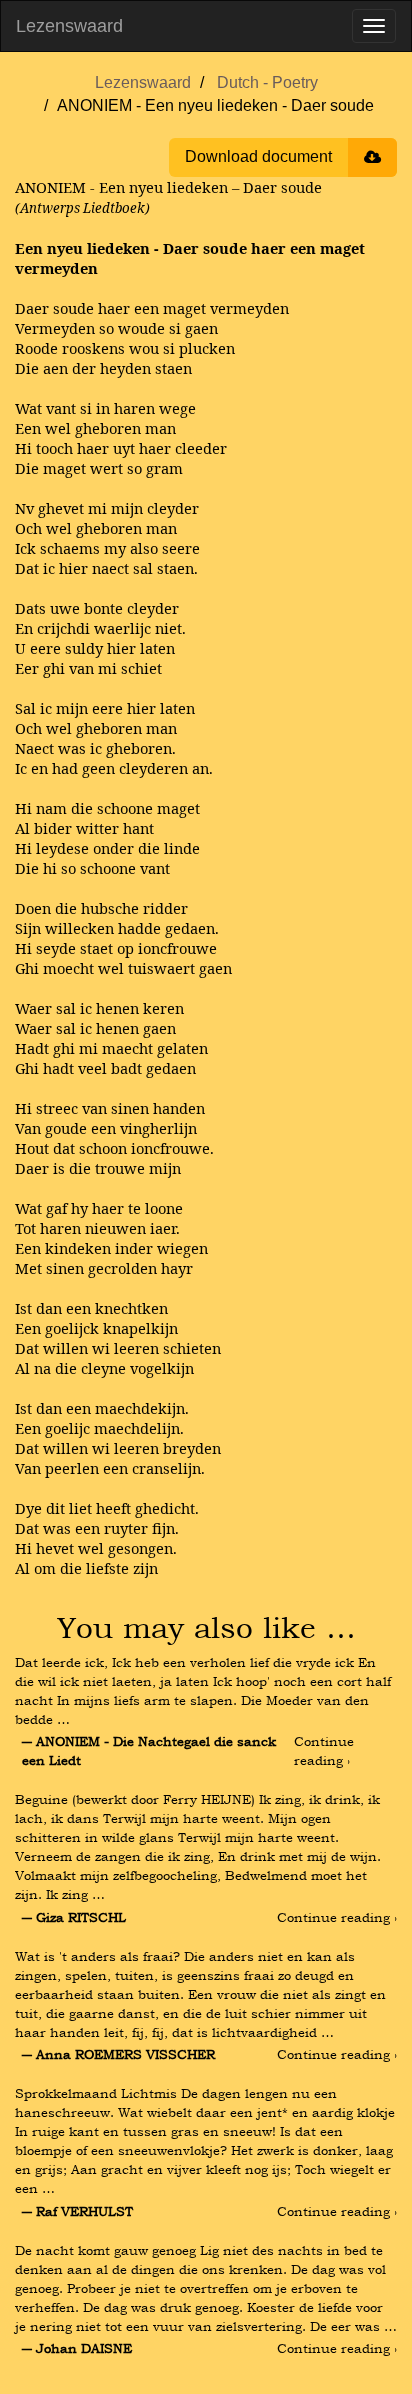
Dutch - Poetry (267, 82)
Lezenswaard (69, 26)
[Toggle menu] (374, 26)
